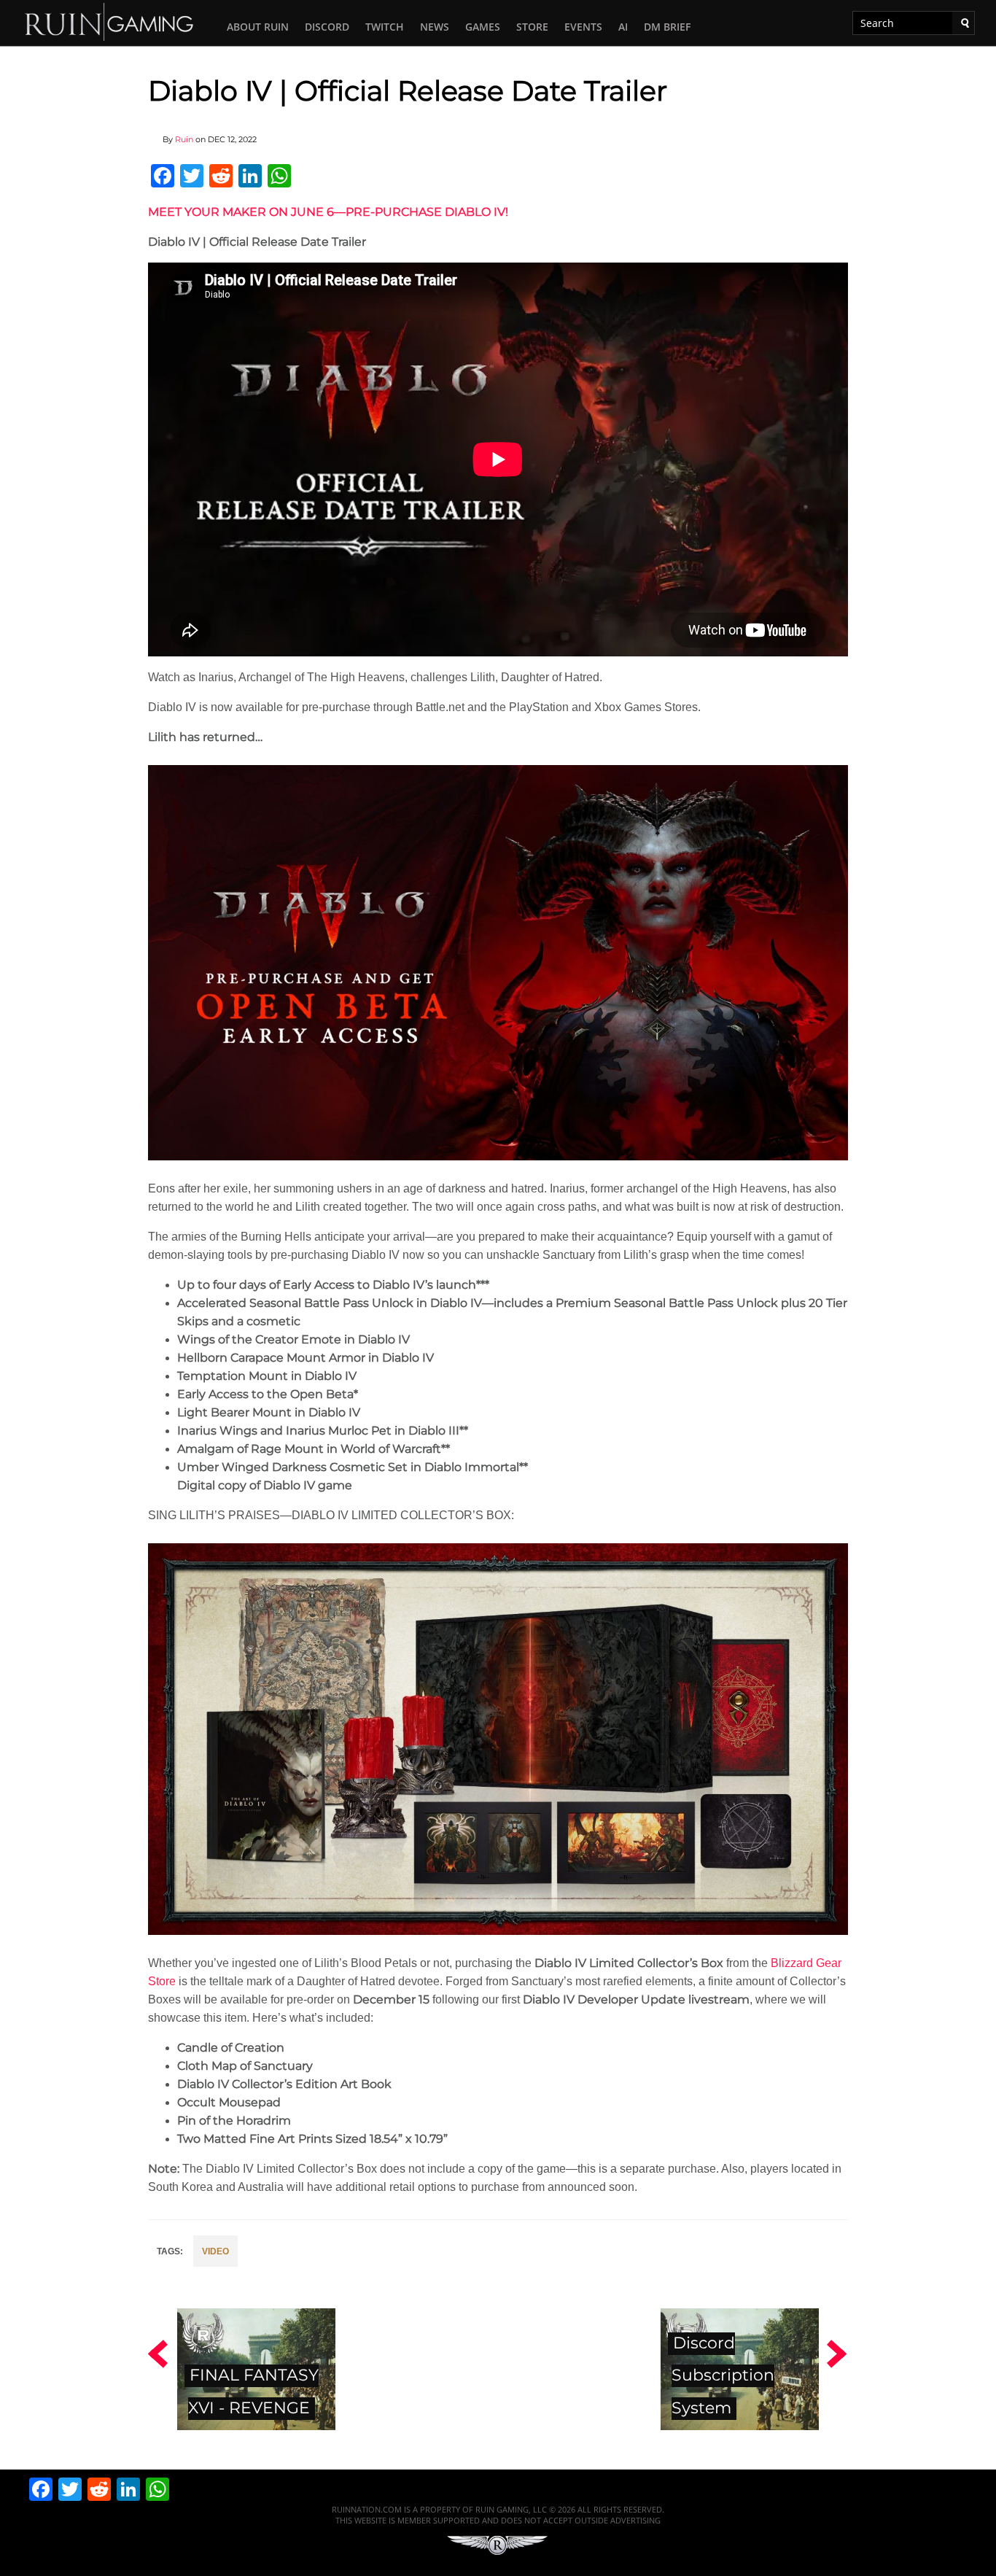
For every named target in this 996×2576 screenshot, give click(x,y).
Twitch (385, 27)
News (435, 27)
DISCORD (327, 27)
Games (483, 27)
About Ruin (258, 27)
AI (623, 27)
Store (532, 27)
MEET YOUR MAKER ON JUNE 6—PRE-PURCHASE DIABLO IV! (328, 212)
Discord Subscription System (723, 2375)
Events (583, 27)
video (215, 2251)
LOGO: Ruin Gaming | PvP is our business (109, 21)
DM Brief (667, 27)
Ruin (184, 139)
